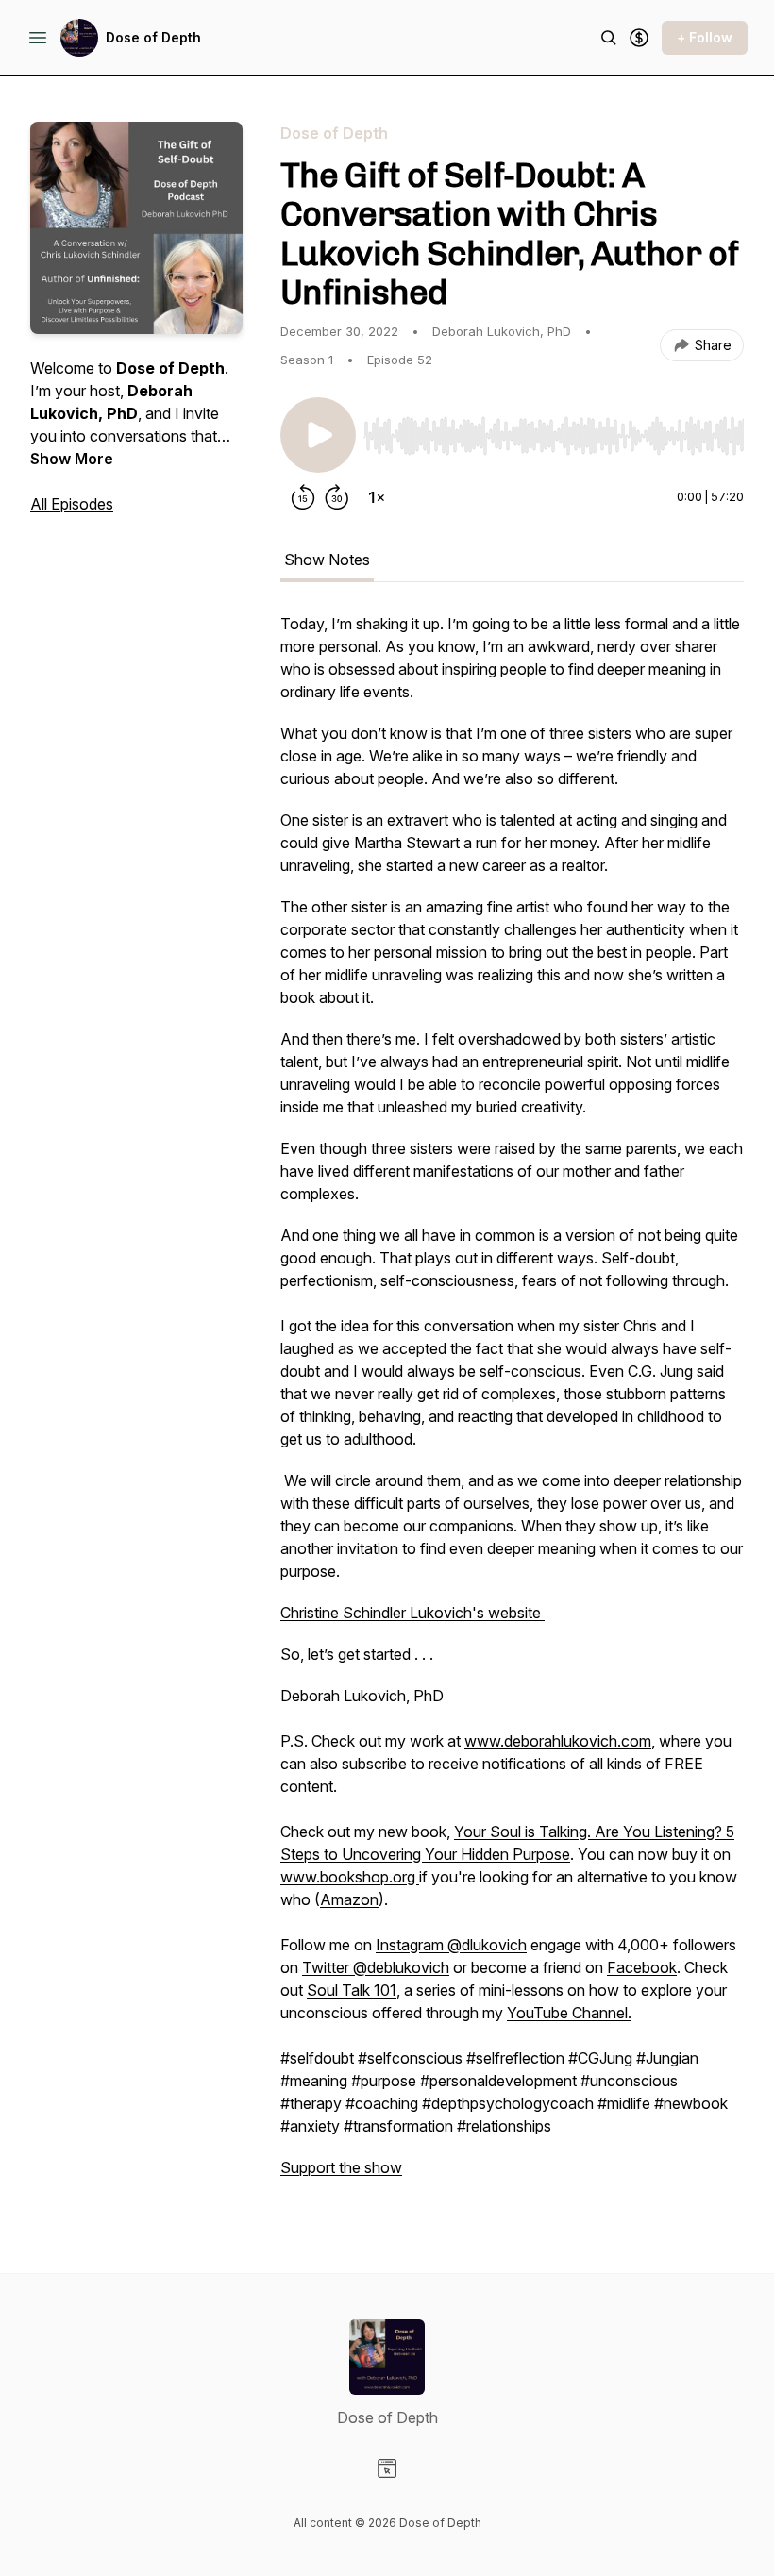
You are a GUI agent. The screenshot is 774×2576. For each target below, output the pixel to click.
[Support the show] (639, 38)
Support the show (341, 2167)
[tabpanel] (512, 1405)
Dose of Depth (153, 37)
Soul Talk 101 (352, 1990)
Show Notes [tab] (327, 560)
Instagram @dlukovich (451, 1945)
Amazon (349, 1899)
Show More (72, 459)
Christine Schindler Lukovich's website (412, 1613)
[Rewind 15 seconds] (303, 497)
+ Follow (705, 37)
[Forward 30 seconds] (337, 497)
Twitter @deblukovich (376, 1967)
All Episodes (72, 504)
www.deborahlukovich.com (558, 1741)
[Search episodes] (609, 38)
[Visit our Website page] (387, 2468)
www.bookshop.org (350, 1877)
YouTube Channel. (569, 2013)
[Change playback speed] (377, 497)
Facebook (642, 1967)
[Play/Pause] (318, 435)
